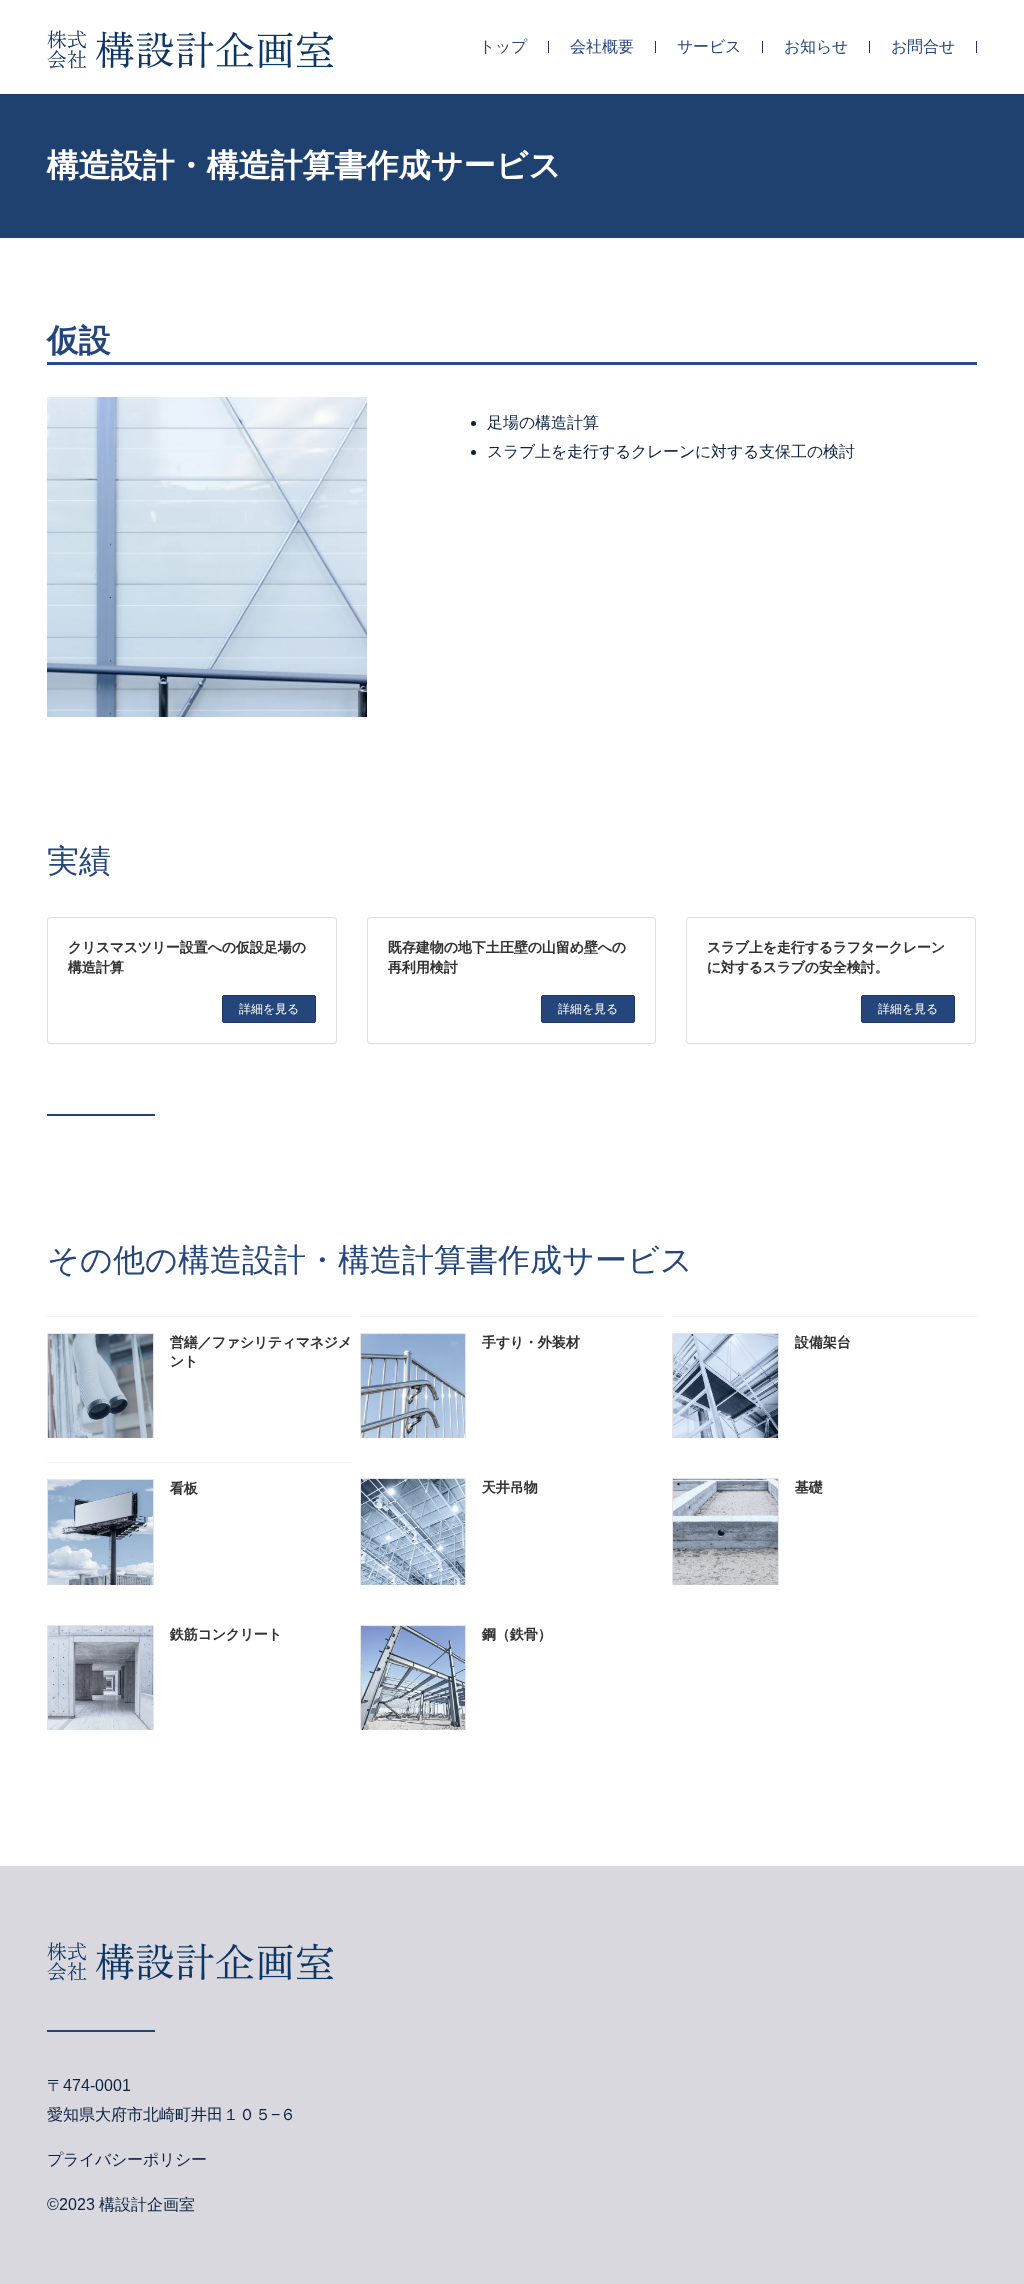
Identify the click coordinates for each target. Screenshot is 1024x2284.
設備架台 (823, 1342)
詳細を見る (269, 1009)
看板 (184, 1488)
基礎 (809, 1487)
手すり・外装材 (531, 1342)
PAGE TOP (992, 2195)
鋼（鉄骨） (517, 1634)
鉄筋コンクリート (226, 1634)
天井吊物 (510, 1487)
